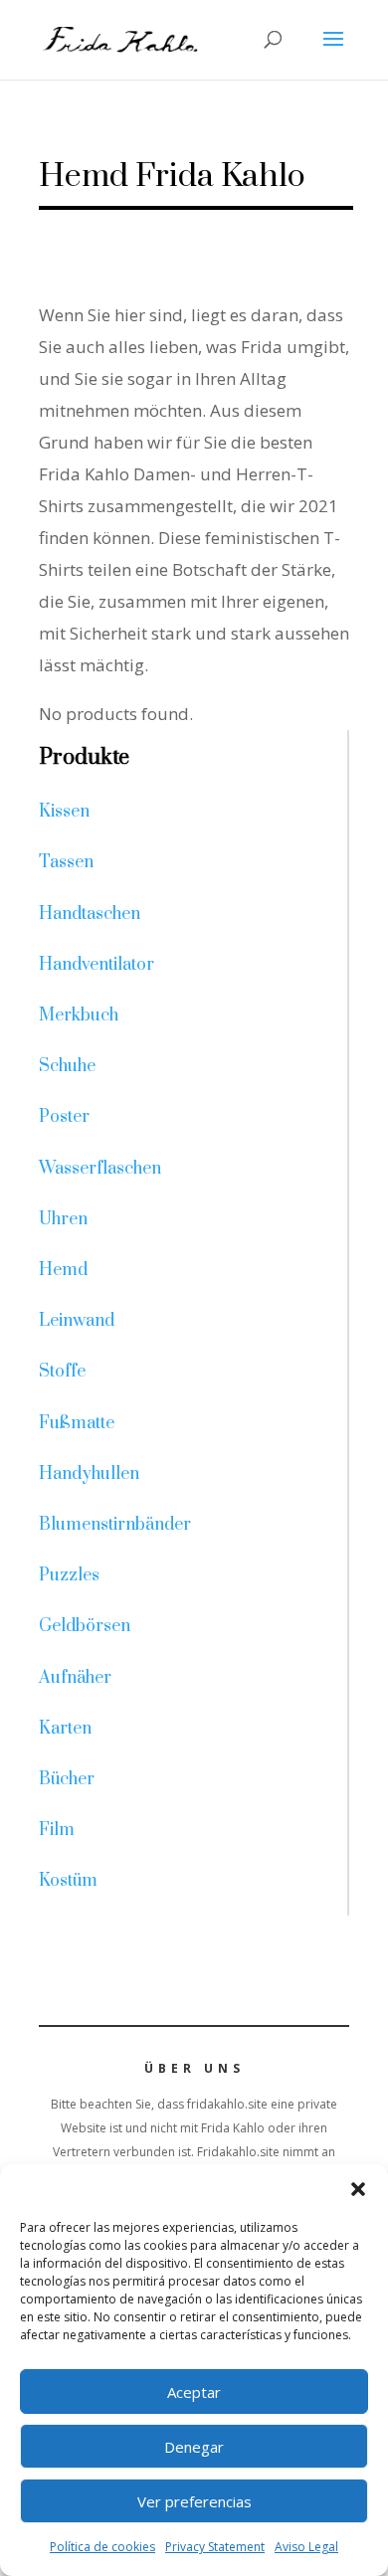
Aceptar (194, 2392)
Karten (65, 1729)
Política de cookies (102, 2547)
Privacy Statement (215, 2547)
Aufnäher (75, 1678)
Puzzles (69, 1575)
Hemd (63, 1270)
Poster (64, 1117)
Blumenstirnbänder (115, 1525)
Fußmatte (77, 1423)
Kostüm (68, 1881)
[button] (358, 2189)
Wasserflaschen (100, 1169)
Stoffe (62, 1372)
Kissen (64, 812)
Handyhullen (89, 1474)
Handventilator (97, 965)
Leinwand (77, 1321)
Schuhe (67, 1066)
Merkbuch (79, 1015)
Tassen (66, 862)
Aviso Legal (306, 2547)
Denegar (194, 2447)
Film (57, 1830)
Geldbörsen (85, 1626)
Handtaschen (90, 914)
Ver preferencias (194, 2501)
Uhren (63, 1219)
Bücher (67, 1779)
